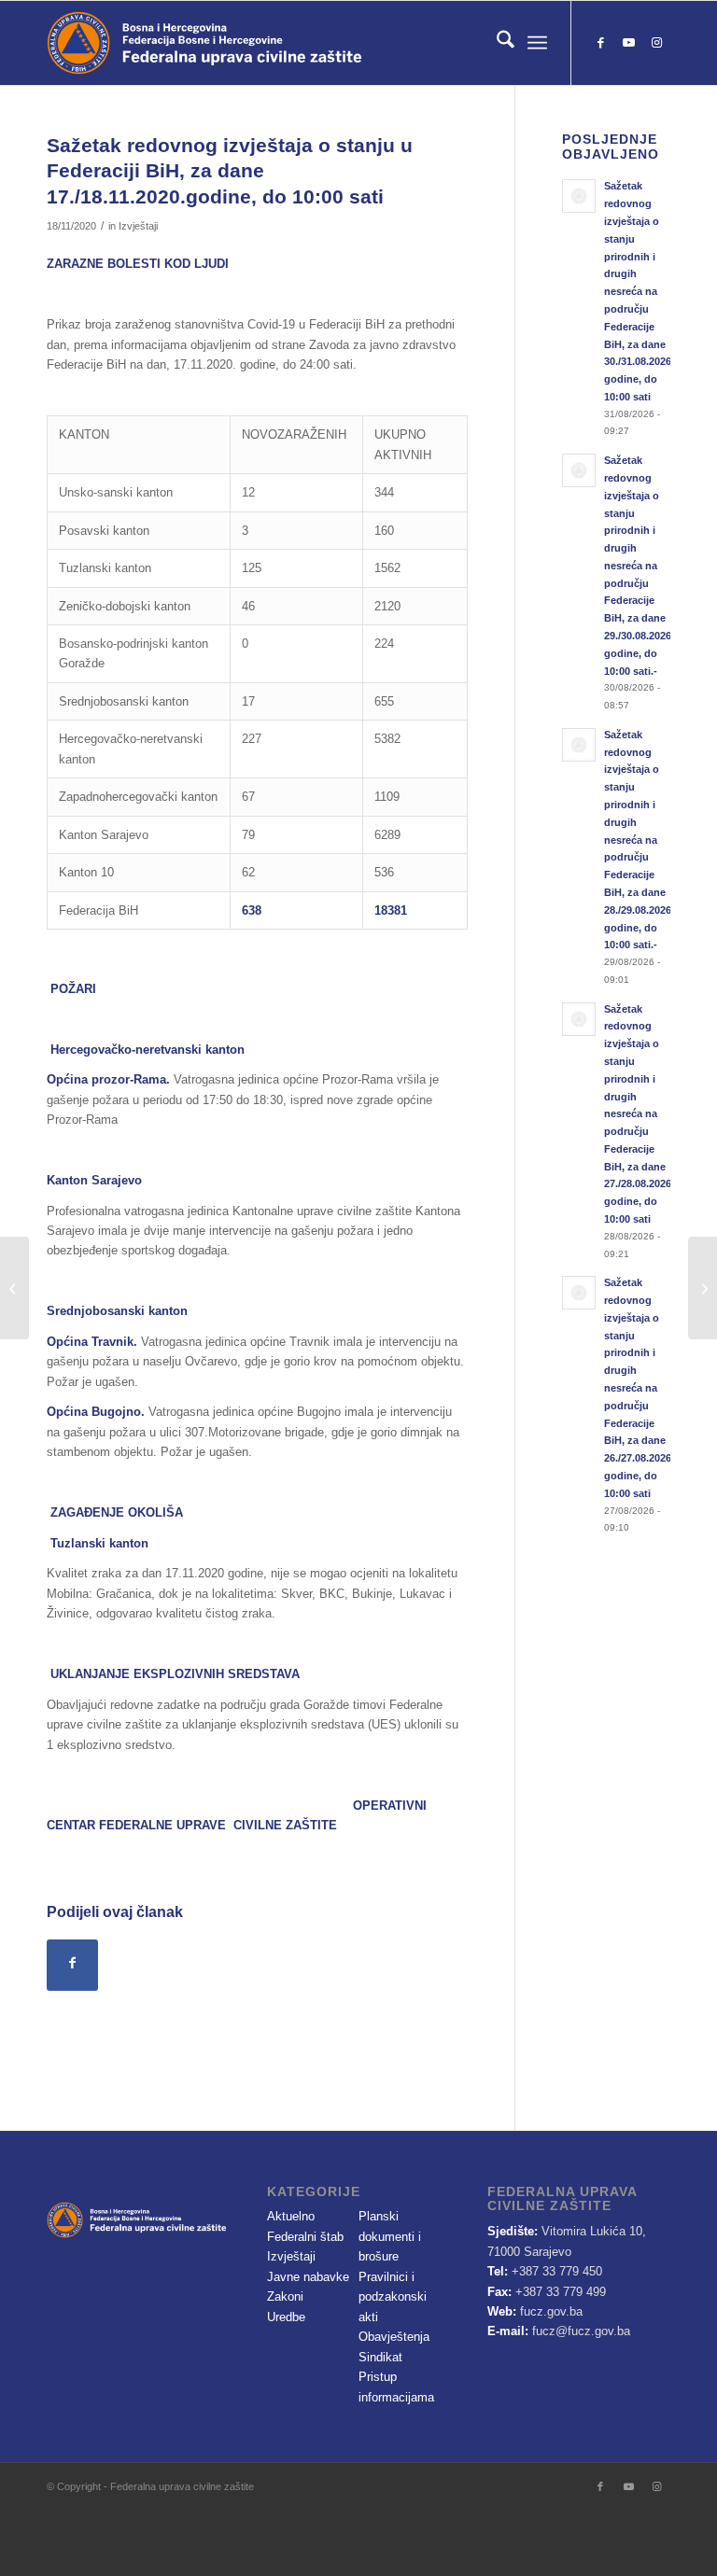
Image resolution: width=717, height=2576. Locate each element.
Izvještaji (138, 226)
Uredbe (286, 2317)
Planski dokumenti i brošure (390, 2236)
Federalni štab (305, 2237)
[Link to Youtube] (628, 43)
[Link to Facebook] (600, 43)
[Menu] (537, 43)
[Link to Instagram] (656, 43)
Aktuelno (291, 2216)
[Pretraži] (496, 43)
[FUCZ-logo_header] (257, 43)
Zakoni (285, 2296)
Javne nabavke (308, 2277)
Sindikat (380, 2357)
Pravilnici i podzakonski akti (393, 2297)
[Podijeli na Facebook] (72, 1965)
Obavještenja (394, 2337)
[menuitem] (496, 43)
